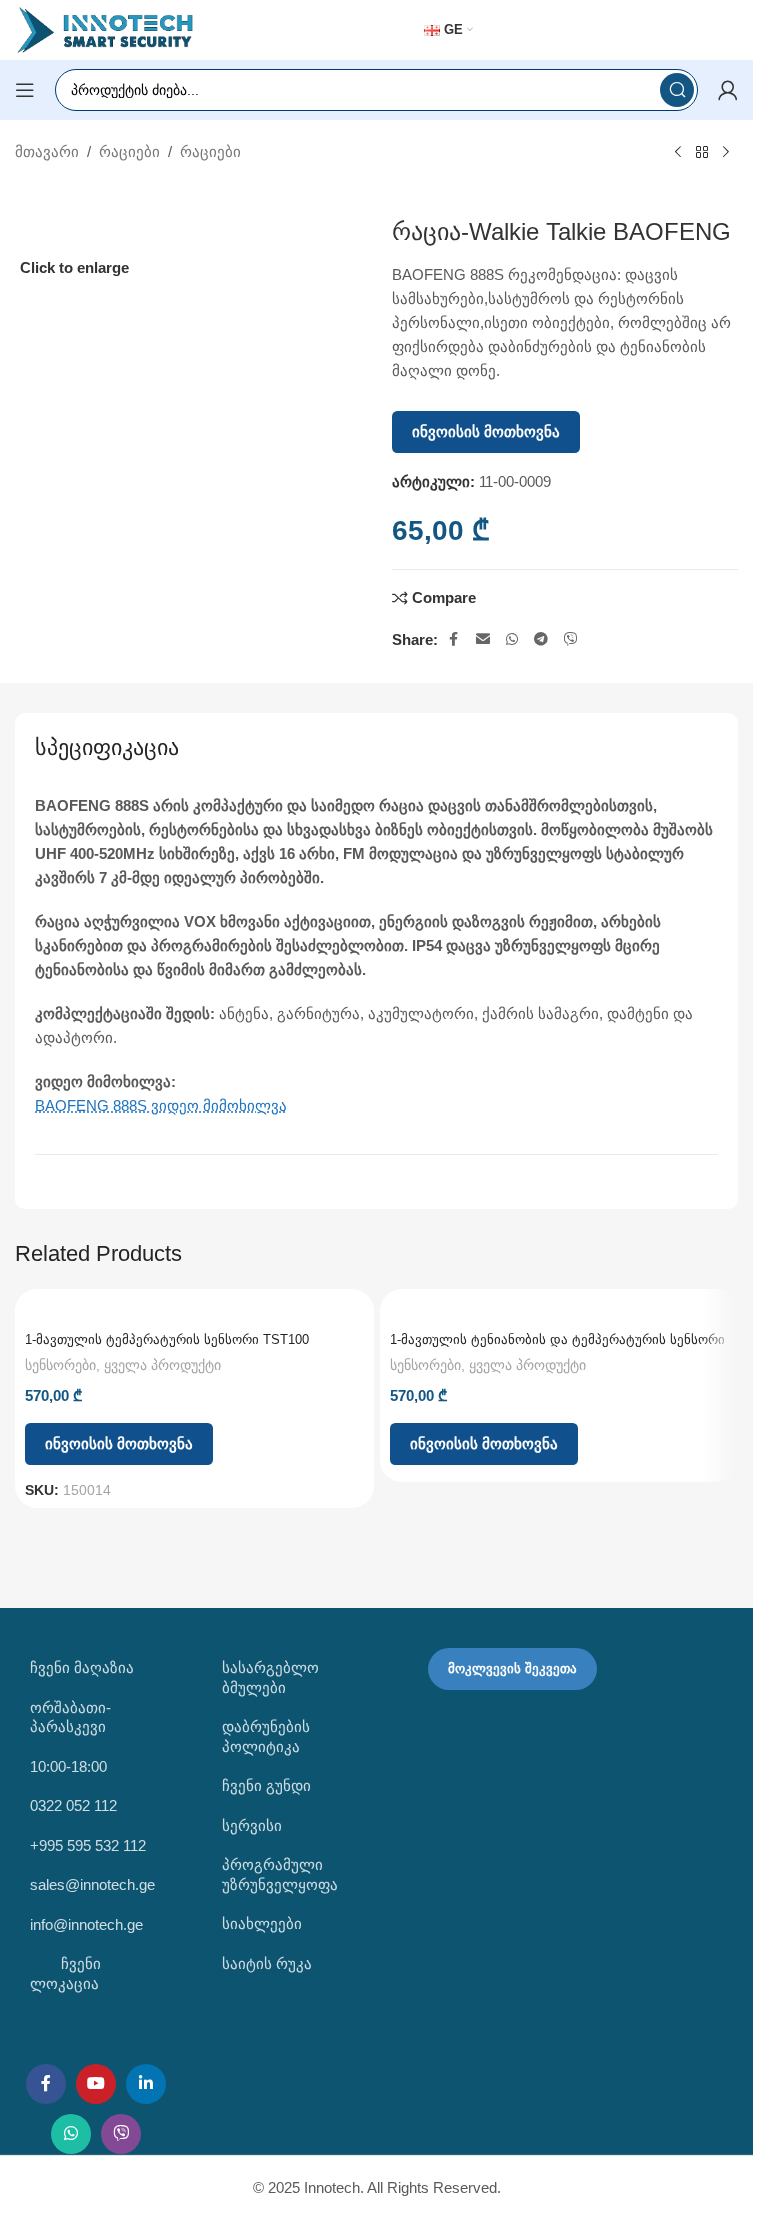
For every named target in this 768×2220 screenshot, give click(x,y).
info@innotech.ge (86, 1924)
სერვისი (252, 1825)
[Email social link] (483, 639)
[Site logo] (105, 28)
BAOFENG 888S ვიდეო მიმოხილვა (161, 1105)
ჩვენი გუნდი (266, 1785)
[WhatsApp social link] (512, 639)
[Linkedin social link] (146, 2084)
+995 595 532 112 (88, 1845)
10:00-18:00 (68, 1766)
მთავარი (47, 151)
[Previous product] (678, 153)
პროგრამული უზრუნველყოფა (280, 1874)
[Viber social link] (571, 639)
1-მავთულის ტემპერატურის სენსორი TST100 (167, 1339)
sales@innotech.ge (92, 1884)
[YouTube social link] (96, 2084)
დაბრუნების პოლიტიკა (266, 1736)
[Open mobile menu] (25, 90)
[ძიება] (677, 90)
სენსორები (60, 1365)
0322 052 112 (73, 1805)
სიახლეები (262, 1923)
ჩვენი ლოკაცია (65, 1973)
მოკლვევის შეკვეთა (512, 1668)
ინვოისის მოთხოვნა (486, 431)
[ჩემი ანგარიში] (728, 90)
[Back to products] (702, 153)
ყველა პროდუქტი (162, 1365)
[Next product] (726, 153)
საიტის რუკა (267, 1963)
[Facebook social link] (454, 639)
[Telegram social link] (541, 639)
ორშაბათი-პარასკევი (70, 1717)
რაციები (129, 151)
